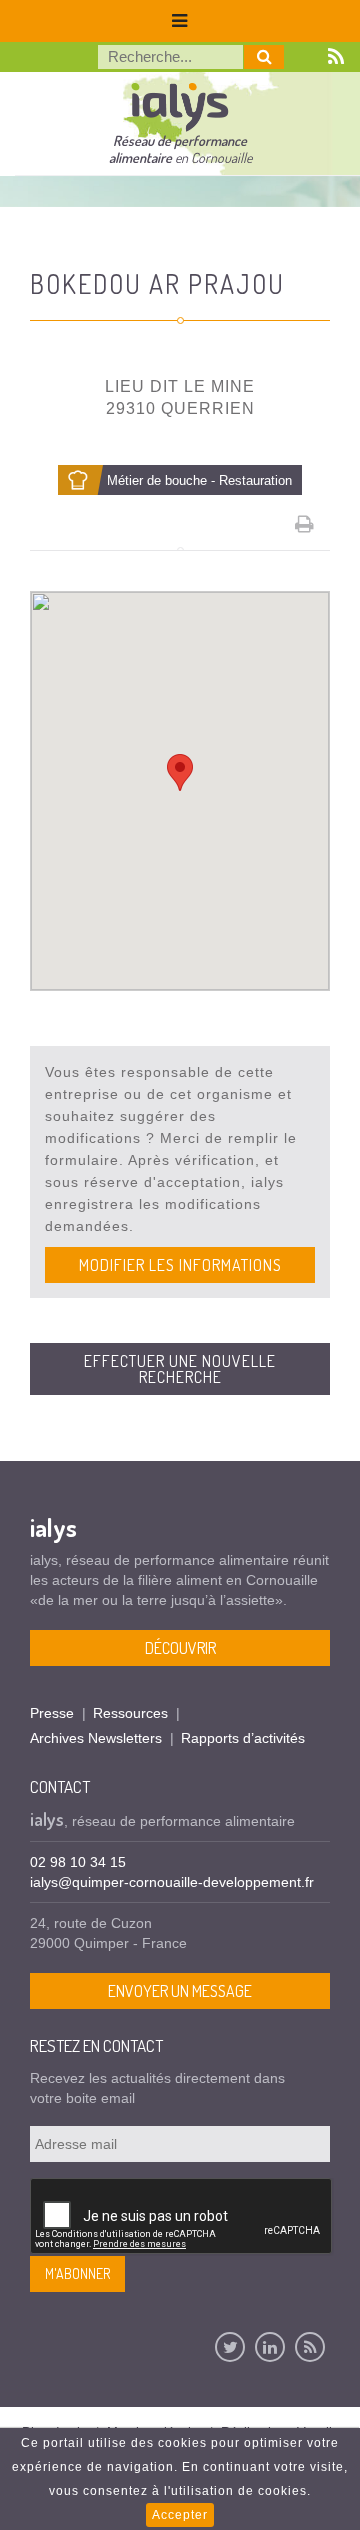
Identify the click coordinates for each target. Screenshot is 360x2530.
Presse (52, 1713)
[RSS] (310, 2347)
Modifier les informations (180, 1265)
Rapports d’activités (243, 1738)
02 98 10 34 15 (78, 1862)
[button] (180, 772)
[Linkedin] (270, 2347)
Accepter (180, 2515)
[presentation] (182, 2217)
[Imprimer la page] (305, 524)
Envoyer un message (180, 1991)
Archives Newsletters (96, 1738)
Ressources (130, 1713)
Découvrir (180, 1648)
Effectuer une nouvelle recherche (180, 1369)
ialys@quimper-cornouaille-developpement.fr (172, 1882)
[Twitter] (230, 2347)
